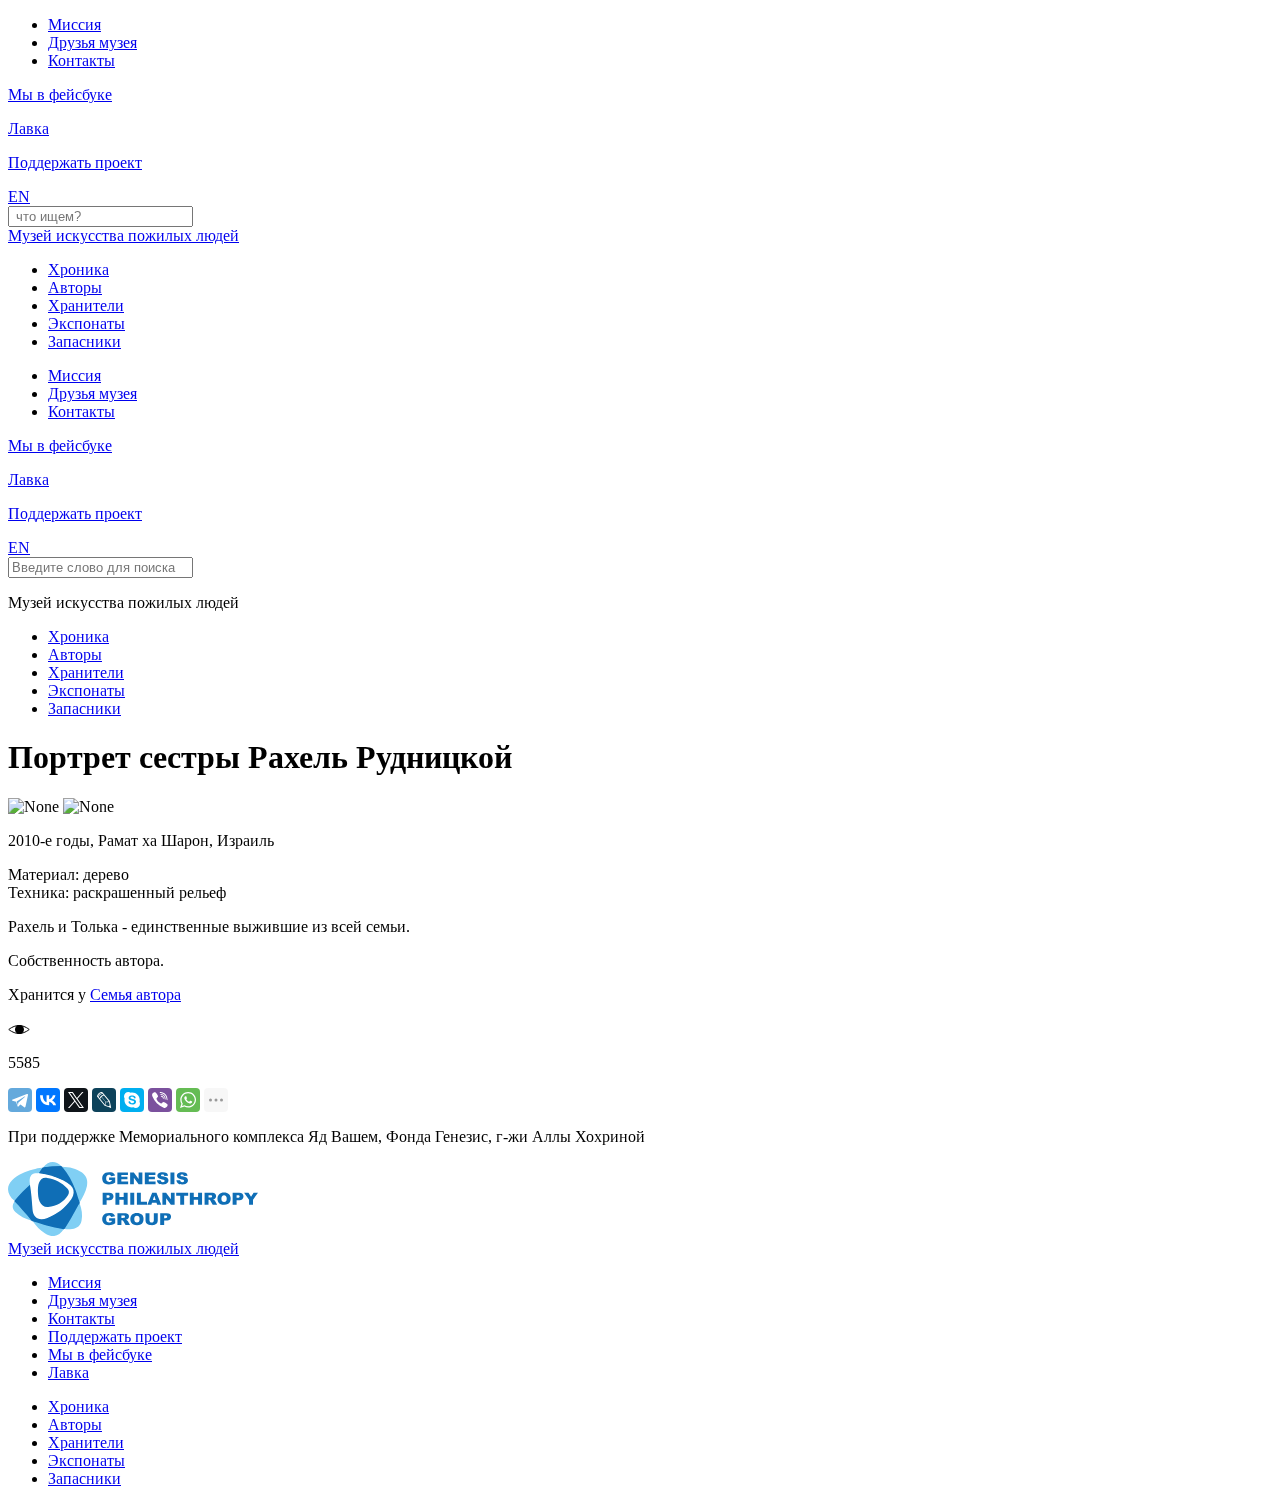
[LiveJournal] (104, 1100)
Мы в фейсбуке (100, 1354)
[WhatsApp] (188, 1100)
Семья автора (135, 994)
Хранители (86, 305)
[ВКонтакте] (48, 1100)
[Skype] (132, 1100)
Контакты (81, 60)
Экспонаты (86, 323)
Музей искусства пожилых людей (123, 235)
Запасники (84, 341)
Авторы (75, 287)
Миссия (74, 24)
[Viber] (160, 1100)
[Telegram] (20, 1100)
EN (19, 196)
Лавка (28, 128)
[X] (76, 1100)
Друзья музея (92, 42)
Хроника (78, 269)
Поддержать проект (115, 1336)
